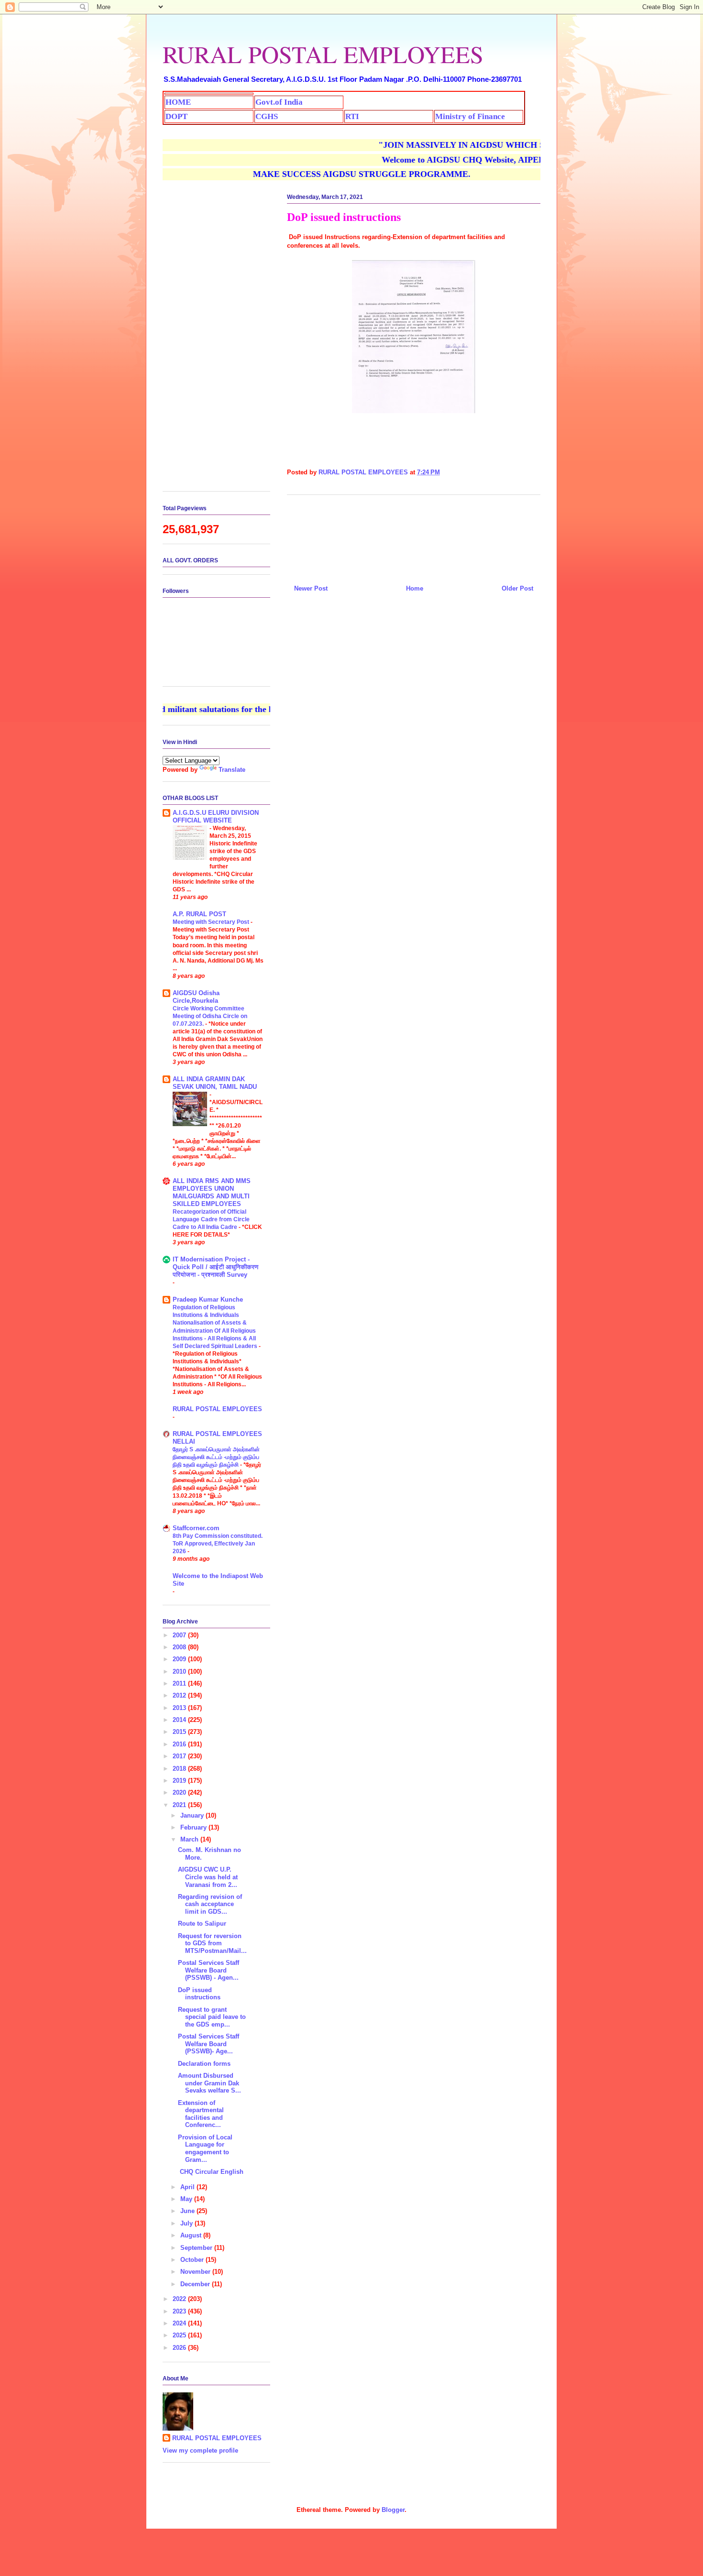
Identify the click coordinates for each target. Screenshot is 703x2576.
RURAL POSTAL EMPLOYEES (323, 54)
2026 (180, 2348)
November (196, 2272)
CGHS (267, 116)
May (187, 2199)
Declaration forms (204, 2064)
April (188, 2187)
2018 (180, 1769)
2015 (180, 1732)
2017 (180, 1756)
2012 (180, 1695)
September (197, 2248)
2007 (180, 1635)
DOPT (176, 116)
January (193, 1815)
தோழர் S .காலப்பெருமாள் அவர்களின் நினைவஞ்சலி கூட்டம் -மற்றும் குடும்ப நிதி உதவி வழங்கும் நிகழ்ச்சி (216, 1457)
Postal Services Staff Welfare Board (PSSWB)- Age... (209, 2044)
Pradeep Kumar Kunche (208, 1299)
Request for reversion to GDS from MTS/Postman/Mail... (212, 1943)
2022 (180, 2299)
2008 (180, 1647)
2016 (180, 1744)
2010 (180, 1672)
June (188, 2211)
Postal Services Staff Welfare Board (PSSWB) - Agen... (209, 1970)
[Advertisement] (414, 536)
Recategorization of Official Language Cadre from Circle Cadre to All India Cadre (211, 1219)
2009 (180, 1659)
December (196, 2284)
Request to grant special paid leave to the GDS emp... (212, 2017)
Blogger (393, 2510)
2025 (180, 2335)
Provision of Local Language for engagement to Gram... (205, 2148)
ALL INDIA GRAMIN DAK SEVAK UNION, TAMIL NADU (215, 1083)
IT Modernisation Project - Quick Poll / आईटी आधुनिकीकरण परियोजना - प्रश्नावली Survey (215, 1267)
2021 (180, 1805)
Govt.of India (279, 102)
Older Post (517, 588)
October (193, 2260)
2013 (180, 1708)
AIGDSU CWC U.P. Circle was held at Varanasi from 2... (208, 1877)
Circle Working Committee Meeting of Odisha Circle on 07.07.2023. (210, 1016)
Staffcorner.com (196, 1528)
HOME (178, 102)
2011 (180, 1683)
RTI (352, 116)
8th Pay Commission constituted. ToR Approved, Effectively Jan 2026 (218, 1544)
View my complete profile (200, 2450)
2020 (180, 1792)
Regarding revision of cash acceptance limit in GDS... (210, 1904)
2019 (180, 1781)
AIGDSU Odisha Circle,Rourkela (196, 997)
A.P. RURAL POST (199, 914)
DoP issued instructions (199, 1994)
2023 (180, 2311)
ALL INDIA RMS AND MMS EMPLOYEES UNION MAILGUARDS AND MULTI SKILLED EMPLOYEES (212, 1192)
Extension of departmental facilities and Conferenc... (201, 2114)
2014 (180, 1720)
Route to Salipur (202, 1924)
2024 (180, 2323)
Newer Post (311, 588)
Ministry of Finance (470, 116)
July (187, 2223)
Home (415, 588)
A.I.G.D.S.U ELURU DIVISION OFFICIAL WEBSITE (216, 817)
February (194, 1827)
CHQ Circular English (211, 2172)
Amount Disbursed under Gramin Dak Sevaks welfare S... (209, 2083)
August (192, 2235)
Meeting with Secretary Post (212, 922)
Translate (232, 770)
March (190, 1839)
